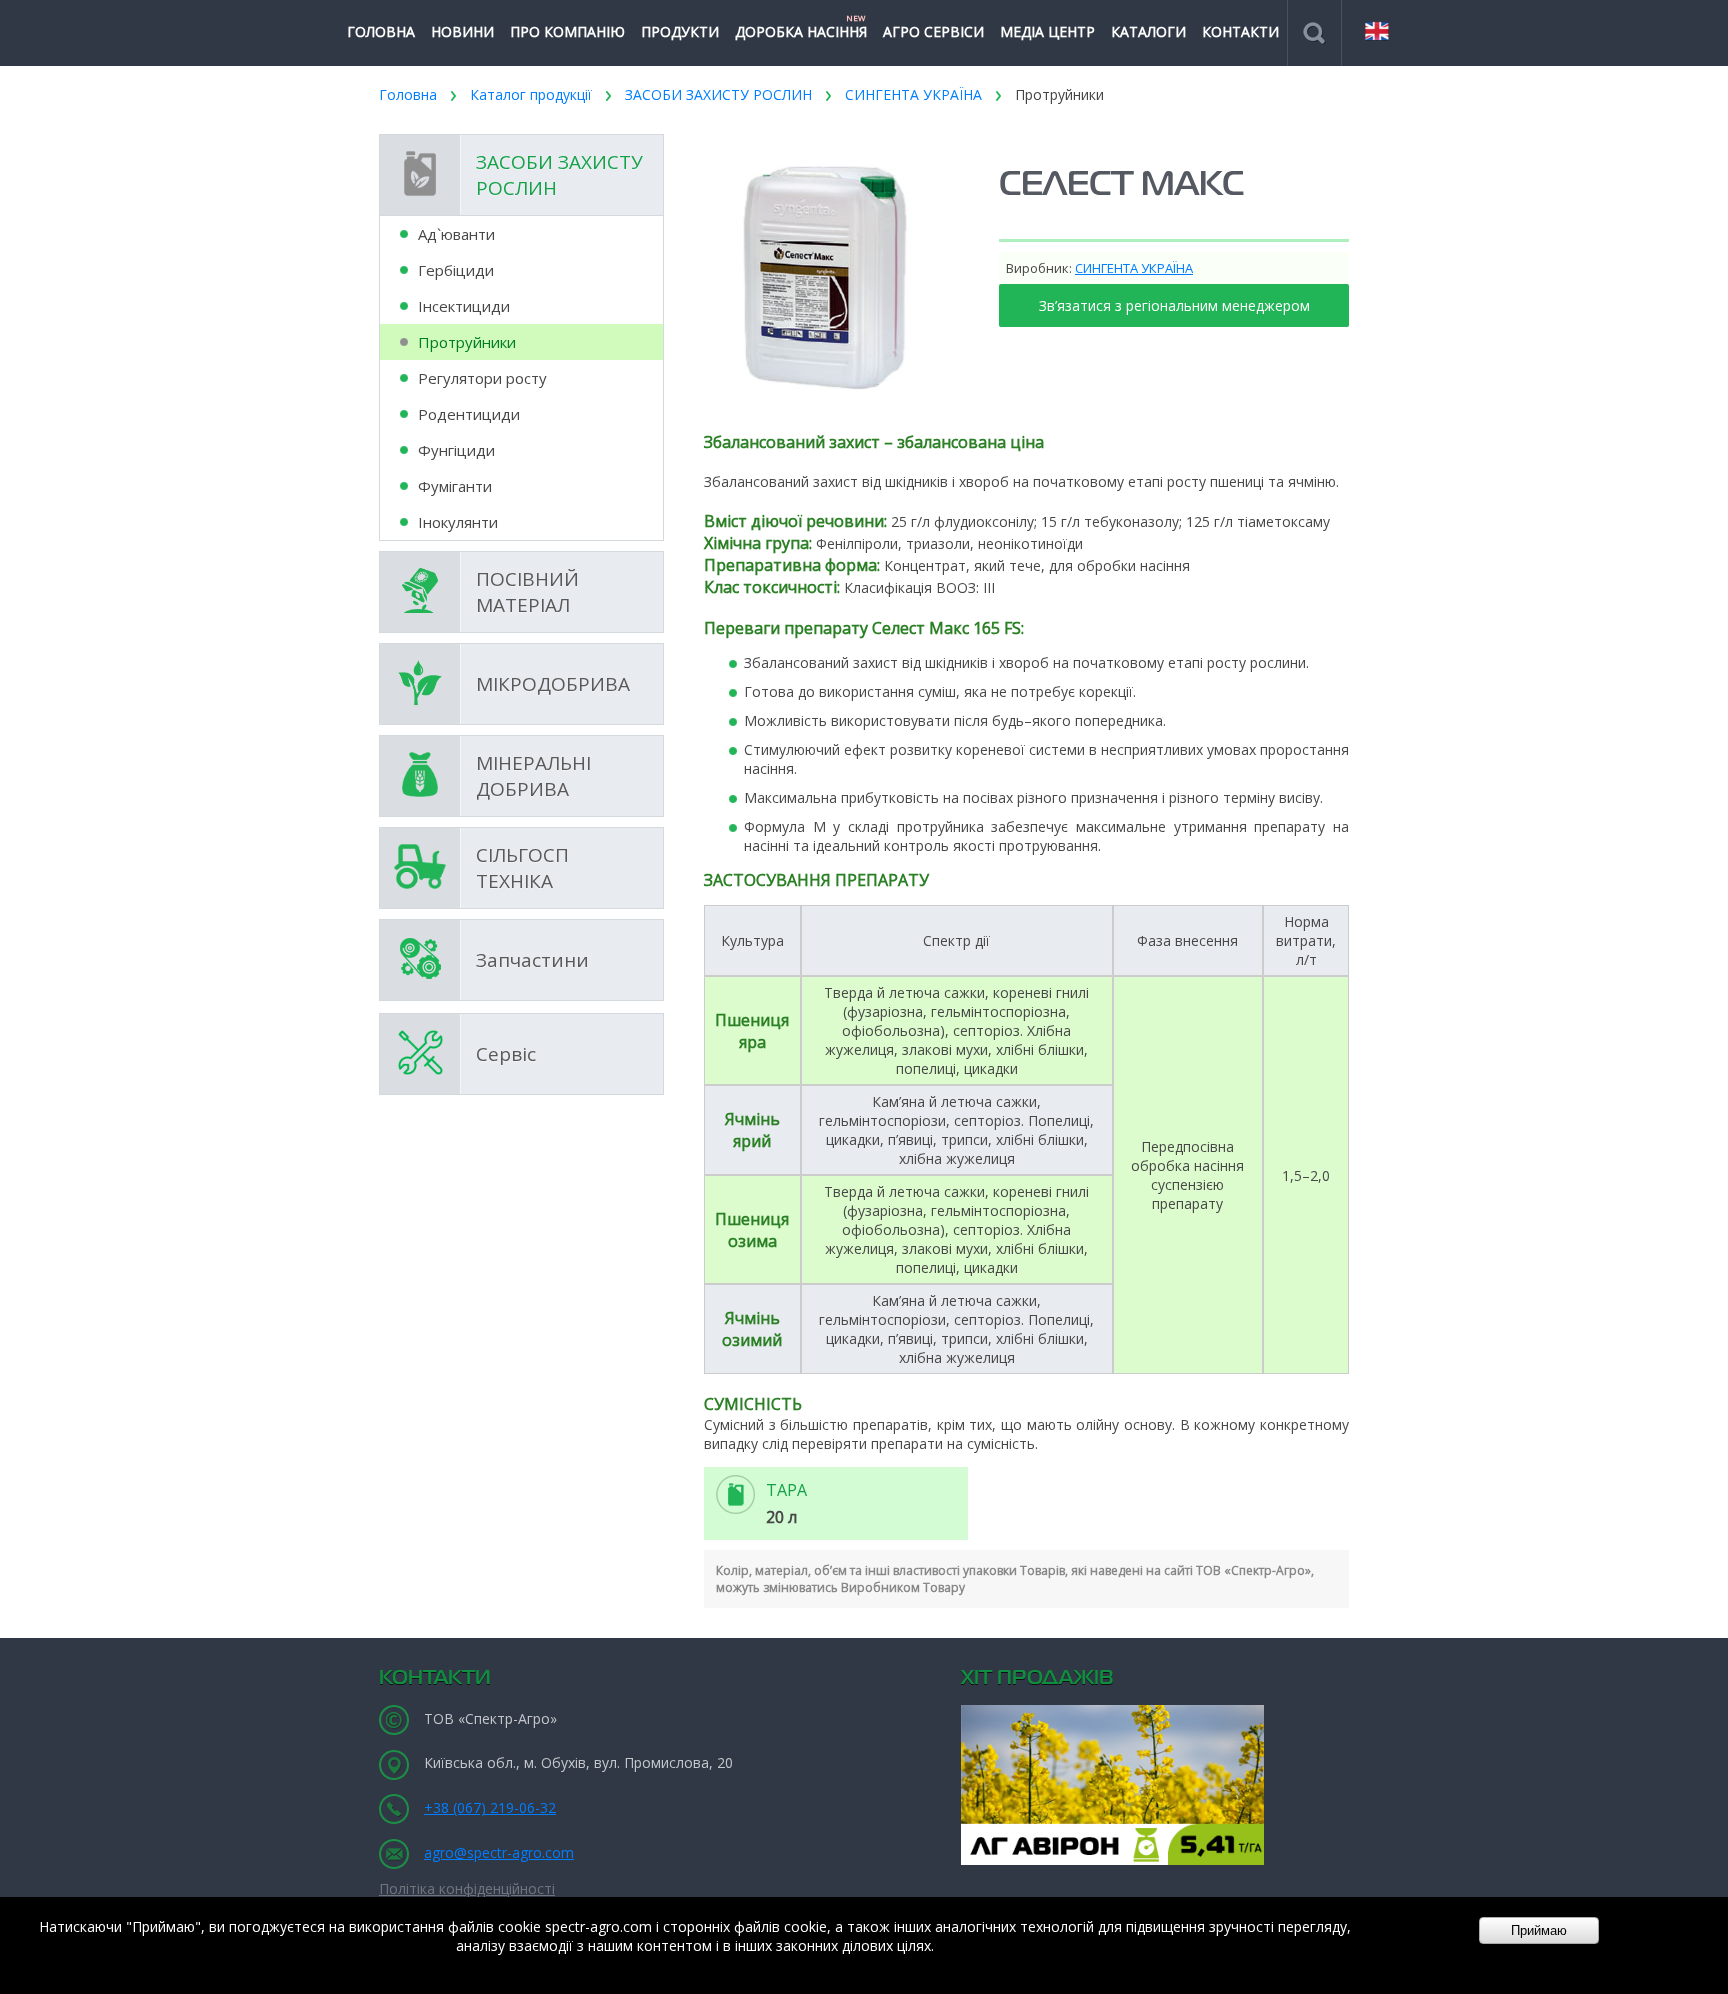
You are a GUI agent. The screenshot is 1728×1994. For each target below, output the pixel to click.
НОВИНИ (462, 31)
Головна (408, 94)
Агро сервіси (933, 31)
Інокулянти (458, 522)
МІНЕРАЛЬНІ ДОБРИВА (533, 776)
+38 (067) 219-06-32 (490, 1807)
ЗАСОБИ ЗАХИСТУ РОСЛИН (718, 94)
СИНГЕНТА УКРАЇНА (913, 94)
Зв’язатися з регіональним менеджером (1174, 305)
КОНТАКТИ (1240, 31)
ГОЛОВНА (381, 31)
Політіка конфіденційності (467, 1888)
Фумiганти (455, 486)
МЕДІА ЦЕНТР (1047, 31)
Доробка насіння (801, 26)
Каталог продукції (531, 94)
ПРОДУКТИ (680, 31)
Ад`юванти (456, 234)
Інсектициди (464, 306)
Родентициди (469, 414)
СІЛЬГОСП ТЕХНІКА (522, 868)
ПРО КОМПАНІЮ (567, 31)
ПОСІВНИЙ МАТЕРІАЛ (527, 592)
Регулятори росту (482, 378)
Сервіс (506, 1054)
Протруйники (1059, 94)
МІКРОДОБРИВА (553, 684)
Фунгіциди (456, 450)
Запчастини (532, 960)
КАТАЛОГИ (1148, 31)
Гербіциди (456, 270)
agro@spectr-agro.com (499, 1852)
